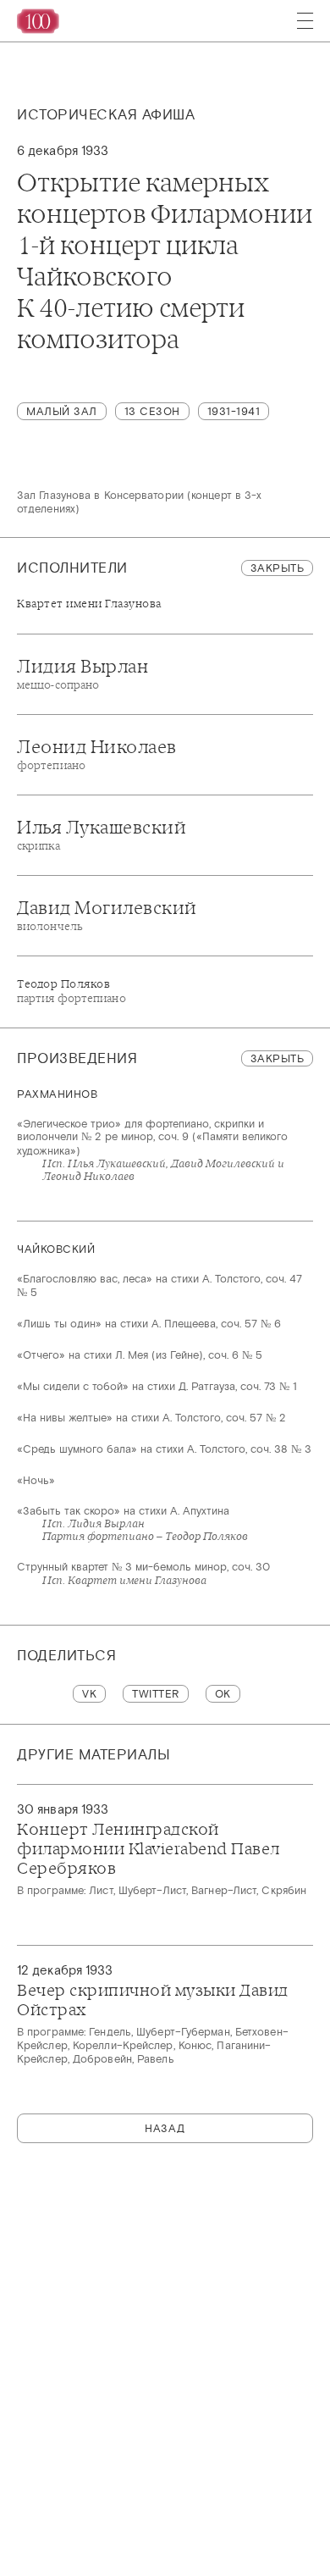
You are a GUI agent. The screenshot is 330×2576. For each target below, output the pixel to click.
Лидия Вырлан (82, 673)
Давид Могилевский (107, 915)
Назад (165, 2128)
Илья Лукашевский (102, 834)
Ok (223, 1694)
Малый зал (62, 411)
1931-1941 (234, 411)
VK (89, 1694)
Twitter (156, 1694)
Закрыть (278, 568)
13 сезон (152, 411)
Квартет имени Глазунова (89, 604)
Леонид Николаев (97, 754)
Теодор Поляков (71, 991)
